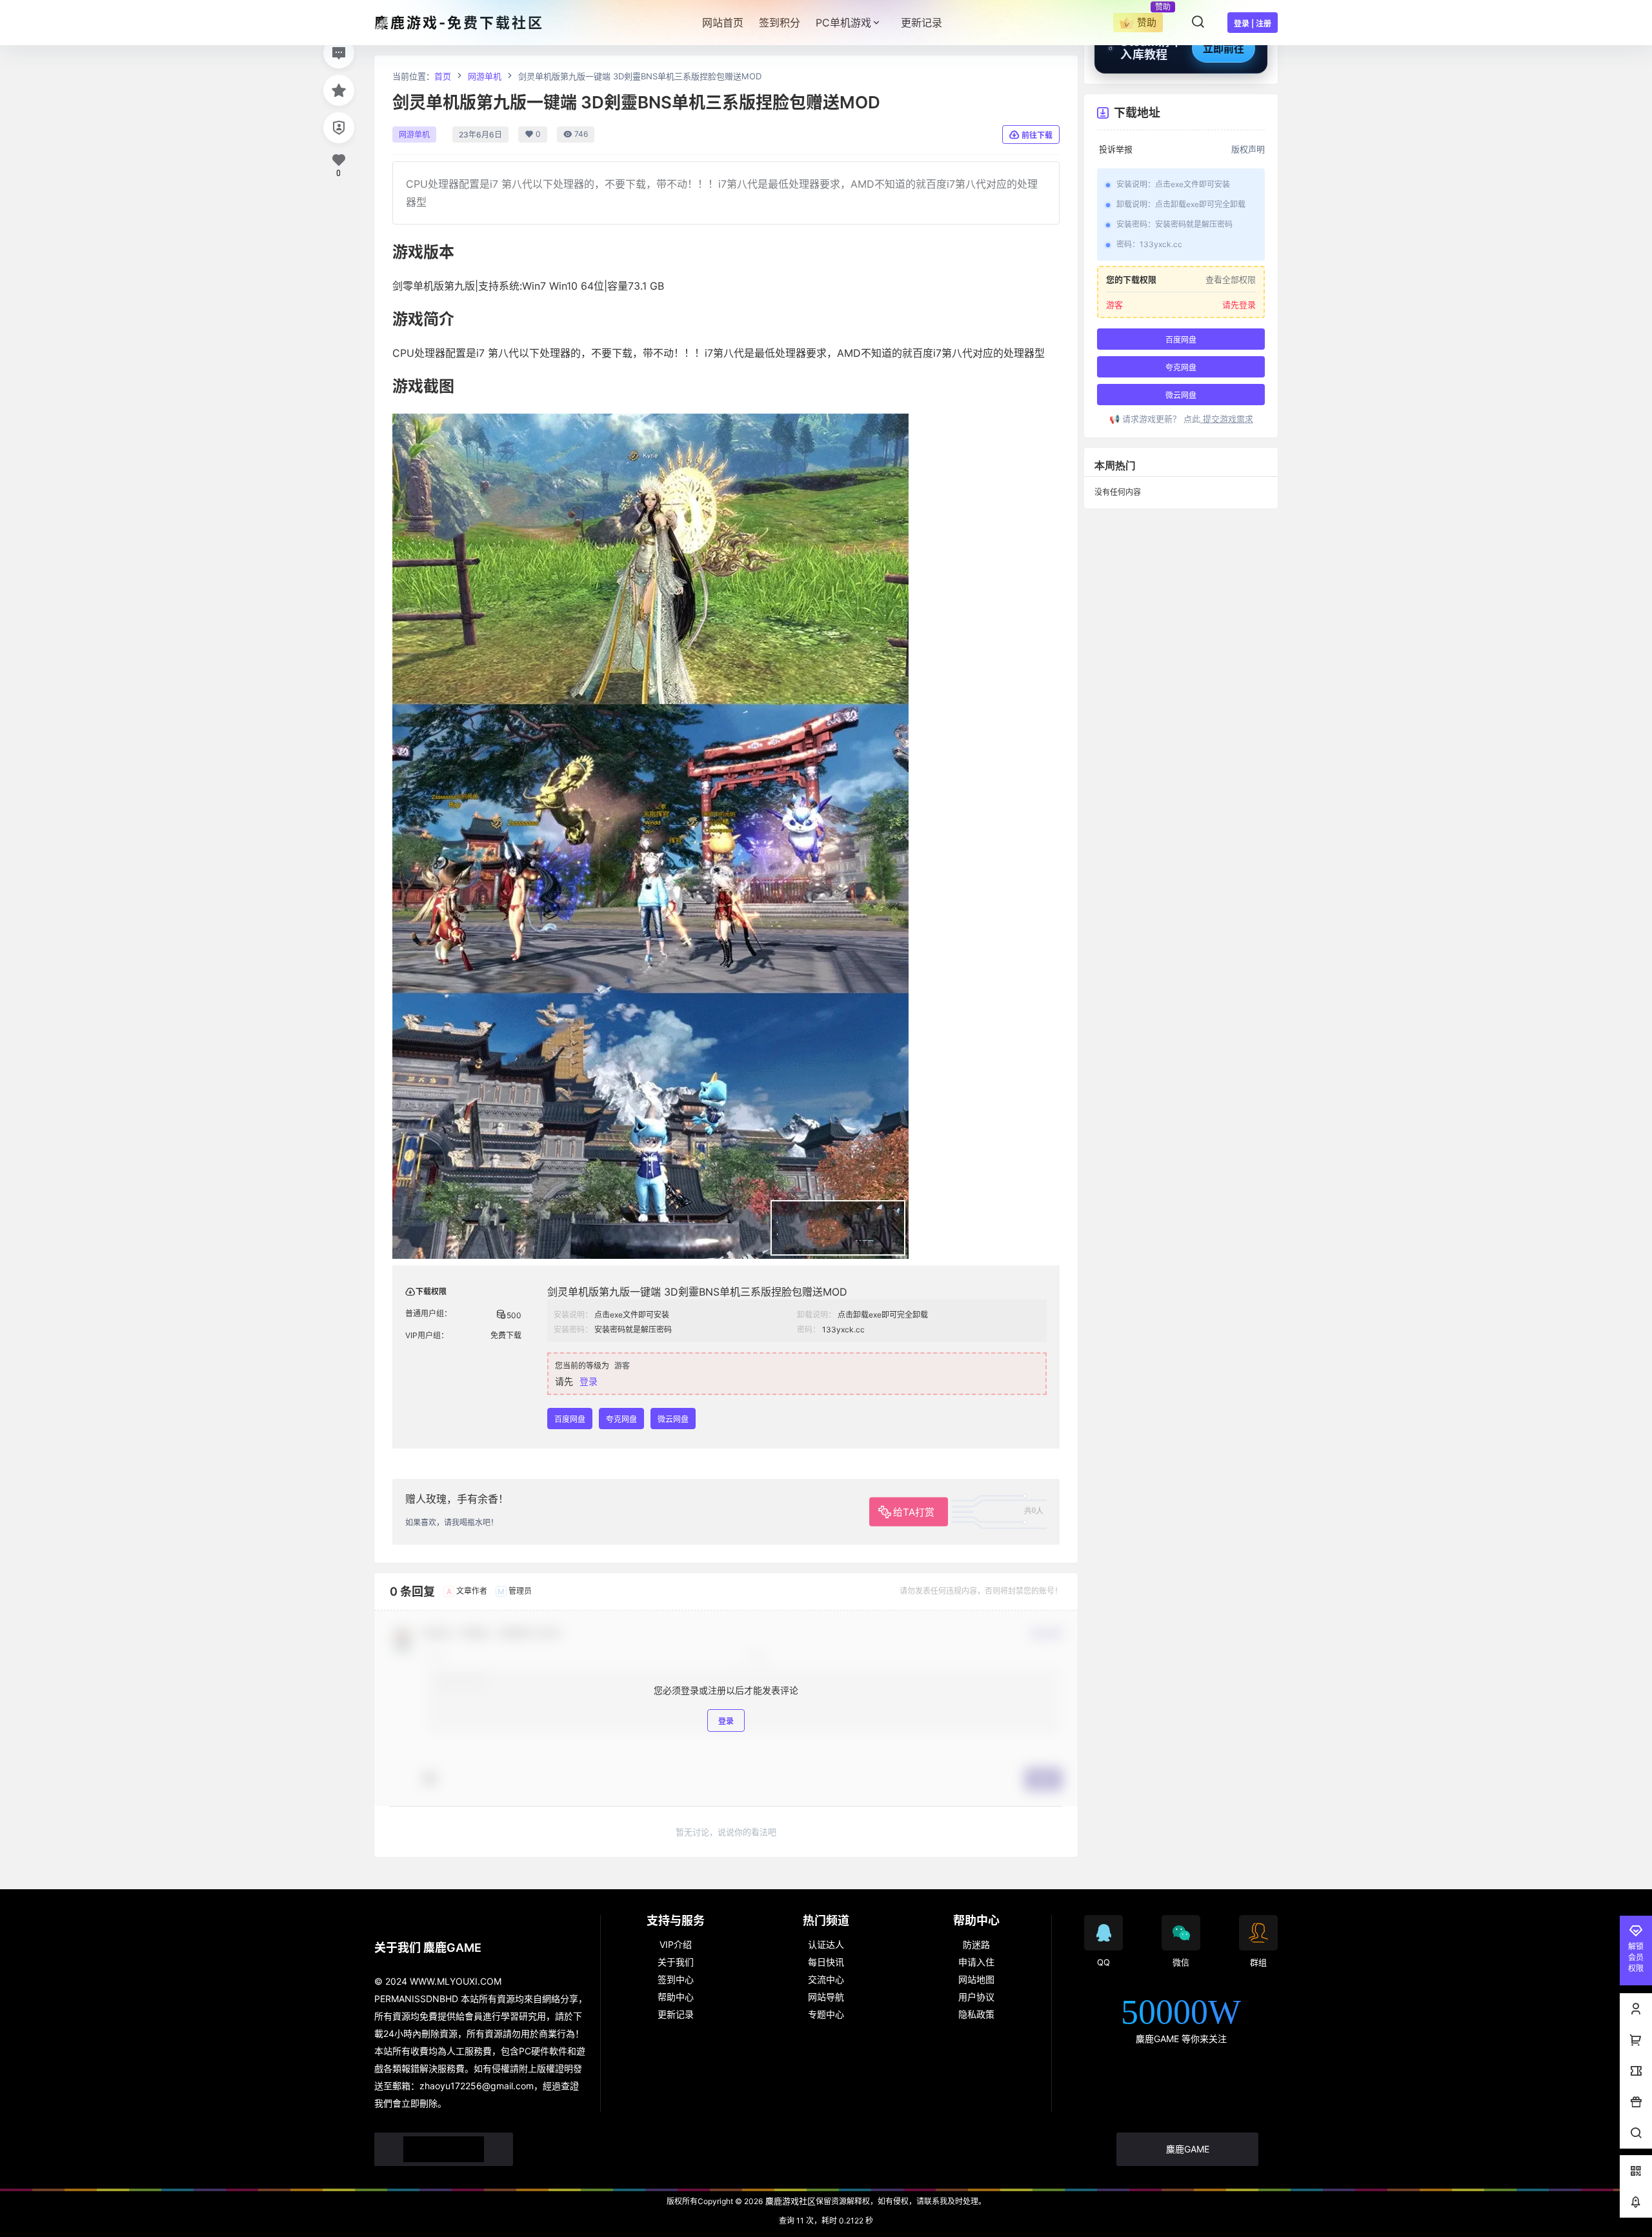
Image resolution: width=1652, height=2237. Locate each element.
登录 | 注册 (1253, 24)
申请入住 (976, 1962)
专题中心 (826, 2014)
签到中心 (676, 1979)
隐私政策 (976, 2014)
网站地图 (976, 1979)
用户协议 (976, 1997)
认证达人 (826, 1944)
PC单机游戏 (843, 23)
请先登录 (1239, 305)
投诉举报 (1116, 149)
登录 (589, 1381)
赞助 (1147, 22)
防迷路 (976, 1944)
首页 (443, 76)
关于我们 (676, 1962)
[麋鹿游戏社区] (444, 2149)
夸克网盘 (621, 1419)
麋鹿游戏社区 (789, 2201)
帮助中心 (676, 1997)
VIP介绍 (676, 1944)
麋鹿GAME (1188, 2149)
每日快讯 (826, 1962)
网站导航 (826, 1997)
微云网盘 (673, 1419)
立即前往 (1224, 48)
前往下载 (1037, 135)
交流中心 (826, 1979)
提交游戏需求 (1227, 419)
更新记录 (676, 2014)
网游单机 (485, 76)
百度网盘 (570, 1419)
